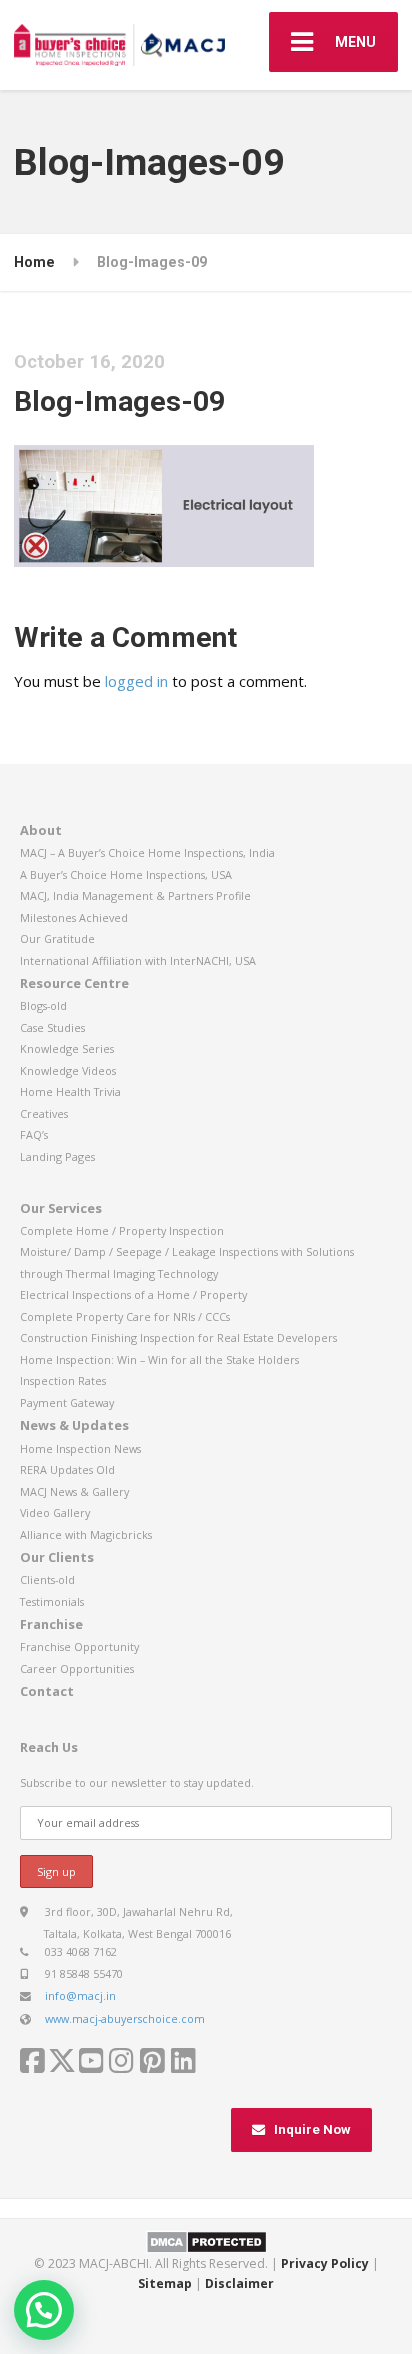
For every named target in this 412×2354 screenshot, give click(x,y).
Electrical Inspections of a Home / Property (133, 1294)
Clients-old (47, 1579)
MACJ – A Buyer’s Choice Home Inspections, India (147, 852)
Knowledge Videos (68, 1070)
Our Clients (57, 1557)
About (41, 830)
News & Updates (74, 1425)
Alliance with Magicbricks (86, 1534)
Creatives (44, 1113)
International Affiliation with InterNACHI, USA (138, 960)
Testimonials (52, 1601)
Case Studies (52, 1027)
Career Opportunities (77, 1668)
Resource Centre (74, 983)
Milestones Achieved (74, 917)
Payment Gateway (67, 1402)
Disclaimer (239, 2283)
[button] (44, 2310)
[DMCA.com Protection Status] (206, 2240)
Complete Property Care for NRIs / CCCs (125, 1316)
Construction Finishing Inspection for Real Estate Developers (178, 1337)
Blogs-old (43, 1005)
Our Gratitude (57, 938)
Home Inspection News (80, 1448)
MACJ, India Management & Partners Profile (135, 895)
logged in (136, 681)
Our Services (61, 1208)
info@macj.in (80, 1995)
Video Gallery (55, 1512)
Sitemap (165, 2283)
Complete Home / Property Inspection (122, 1230)
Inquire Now (312, 2129)
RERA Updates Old (67, 1469)
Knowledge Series (67, 1048)
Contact (47, 1691)
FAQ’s (34, 1134)
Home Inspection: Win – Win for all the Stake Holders (159, 1359)
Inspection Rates (63, 1380)
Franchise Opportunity (79, 1646)
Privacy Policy (325, 2263)
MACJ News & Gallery (74, 1491)
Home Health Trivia (70, 1091)
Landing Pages (57, 1156)
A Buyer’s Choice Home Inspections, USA (126, 874)
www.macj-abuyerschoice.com (125, 2018)
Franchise (51, 1624)
